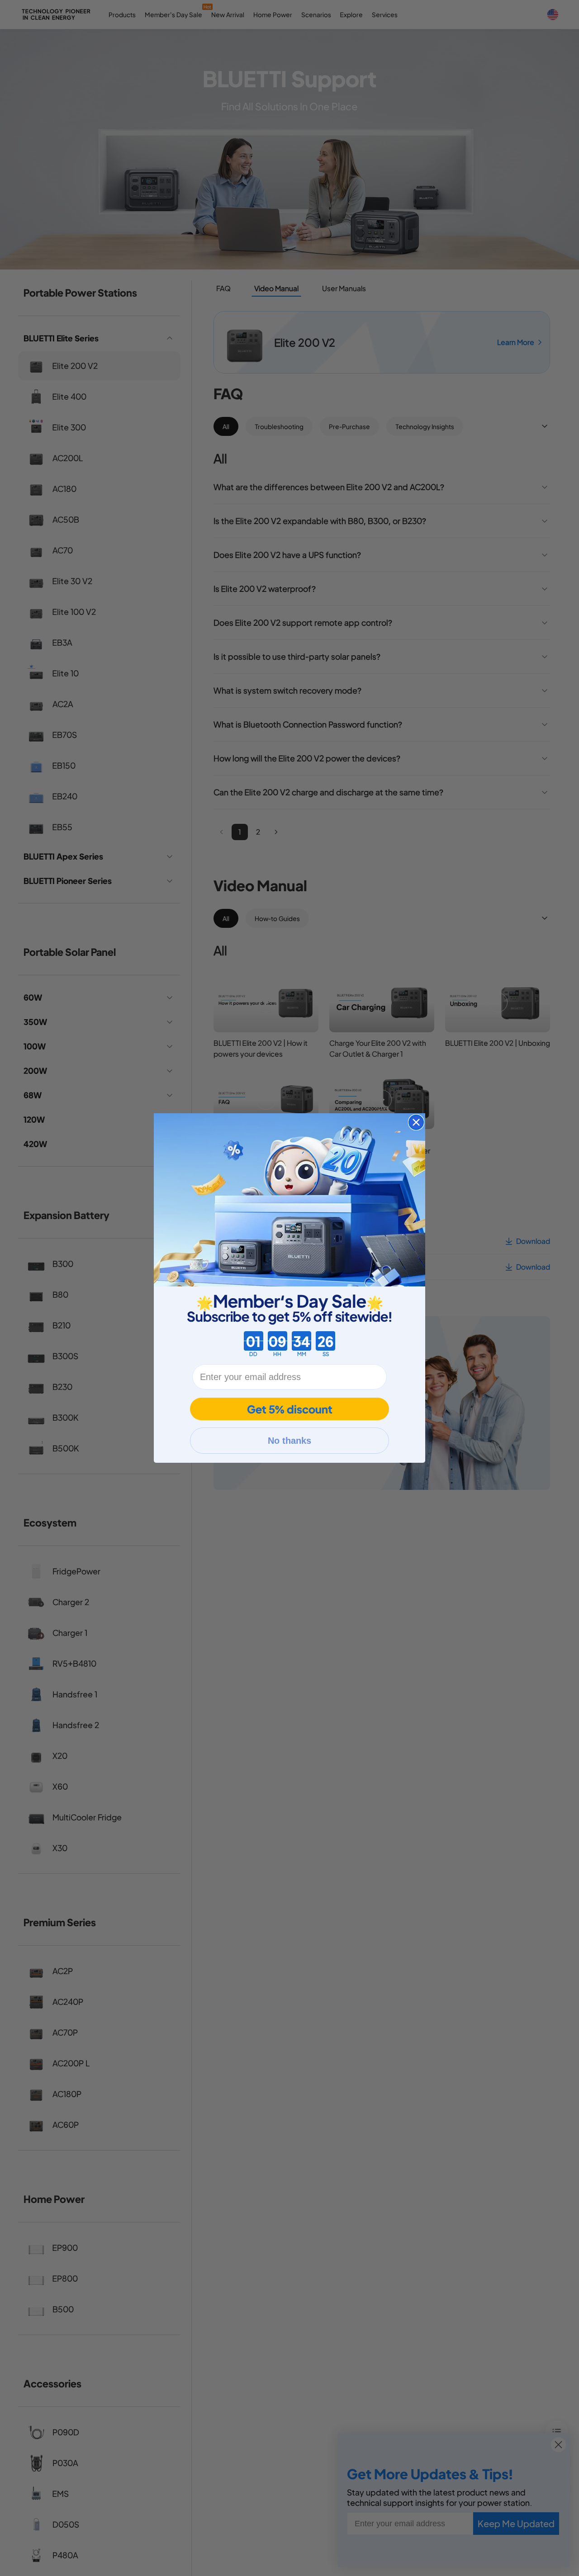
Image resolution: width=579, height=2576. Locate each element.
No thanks (289, 1441)
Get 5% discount (290, 1409)
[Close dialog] (416, 1122)
